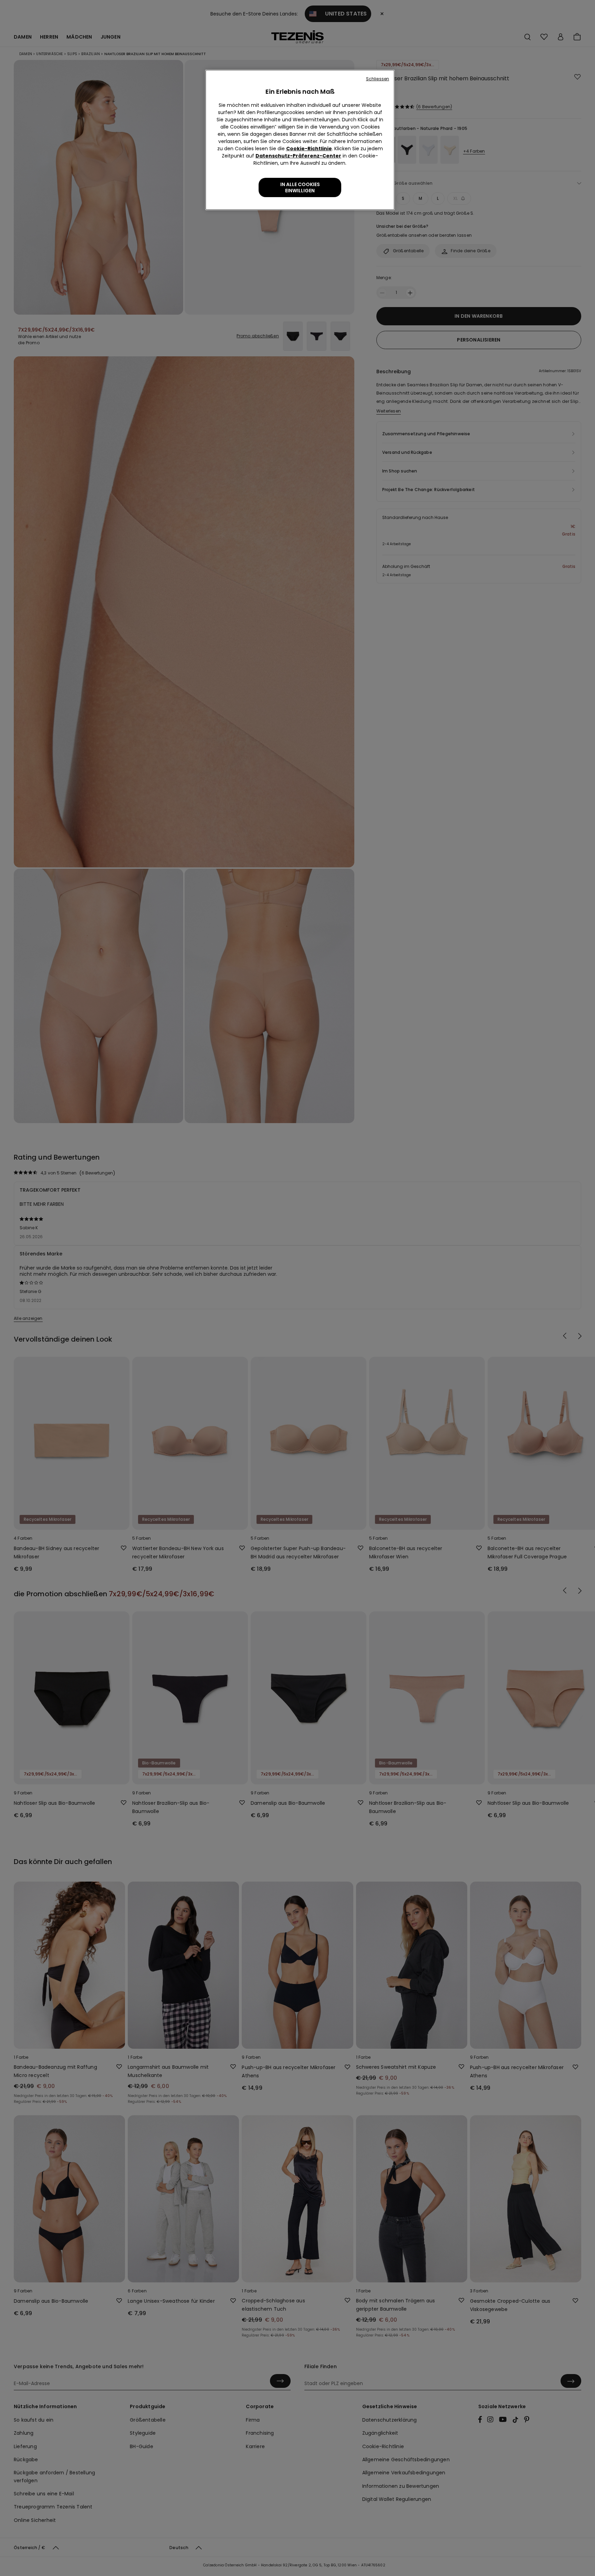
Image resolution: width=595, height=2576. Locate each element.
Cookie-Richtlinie (309, 149)
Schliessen (378, 79)
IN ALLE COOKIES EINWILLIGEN (300, 187)
